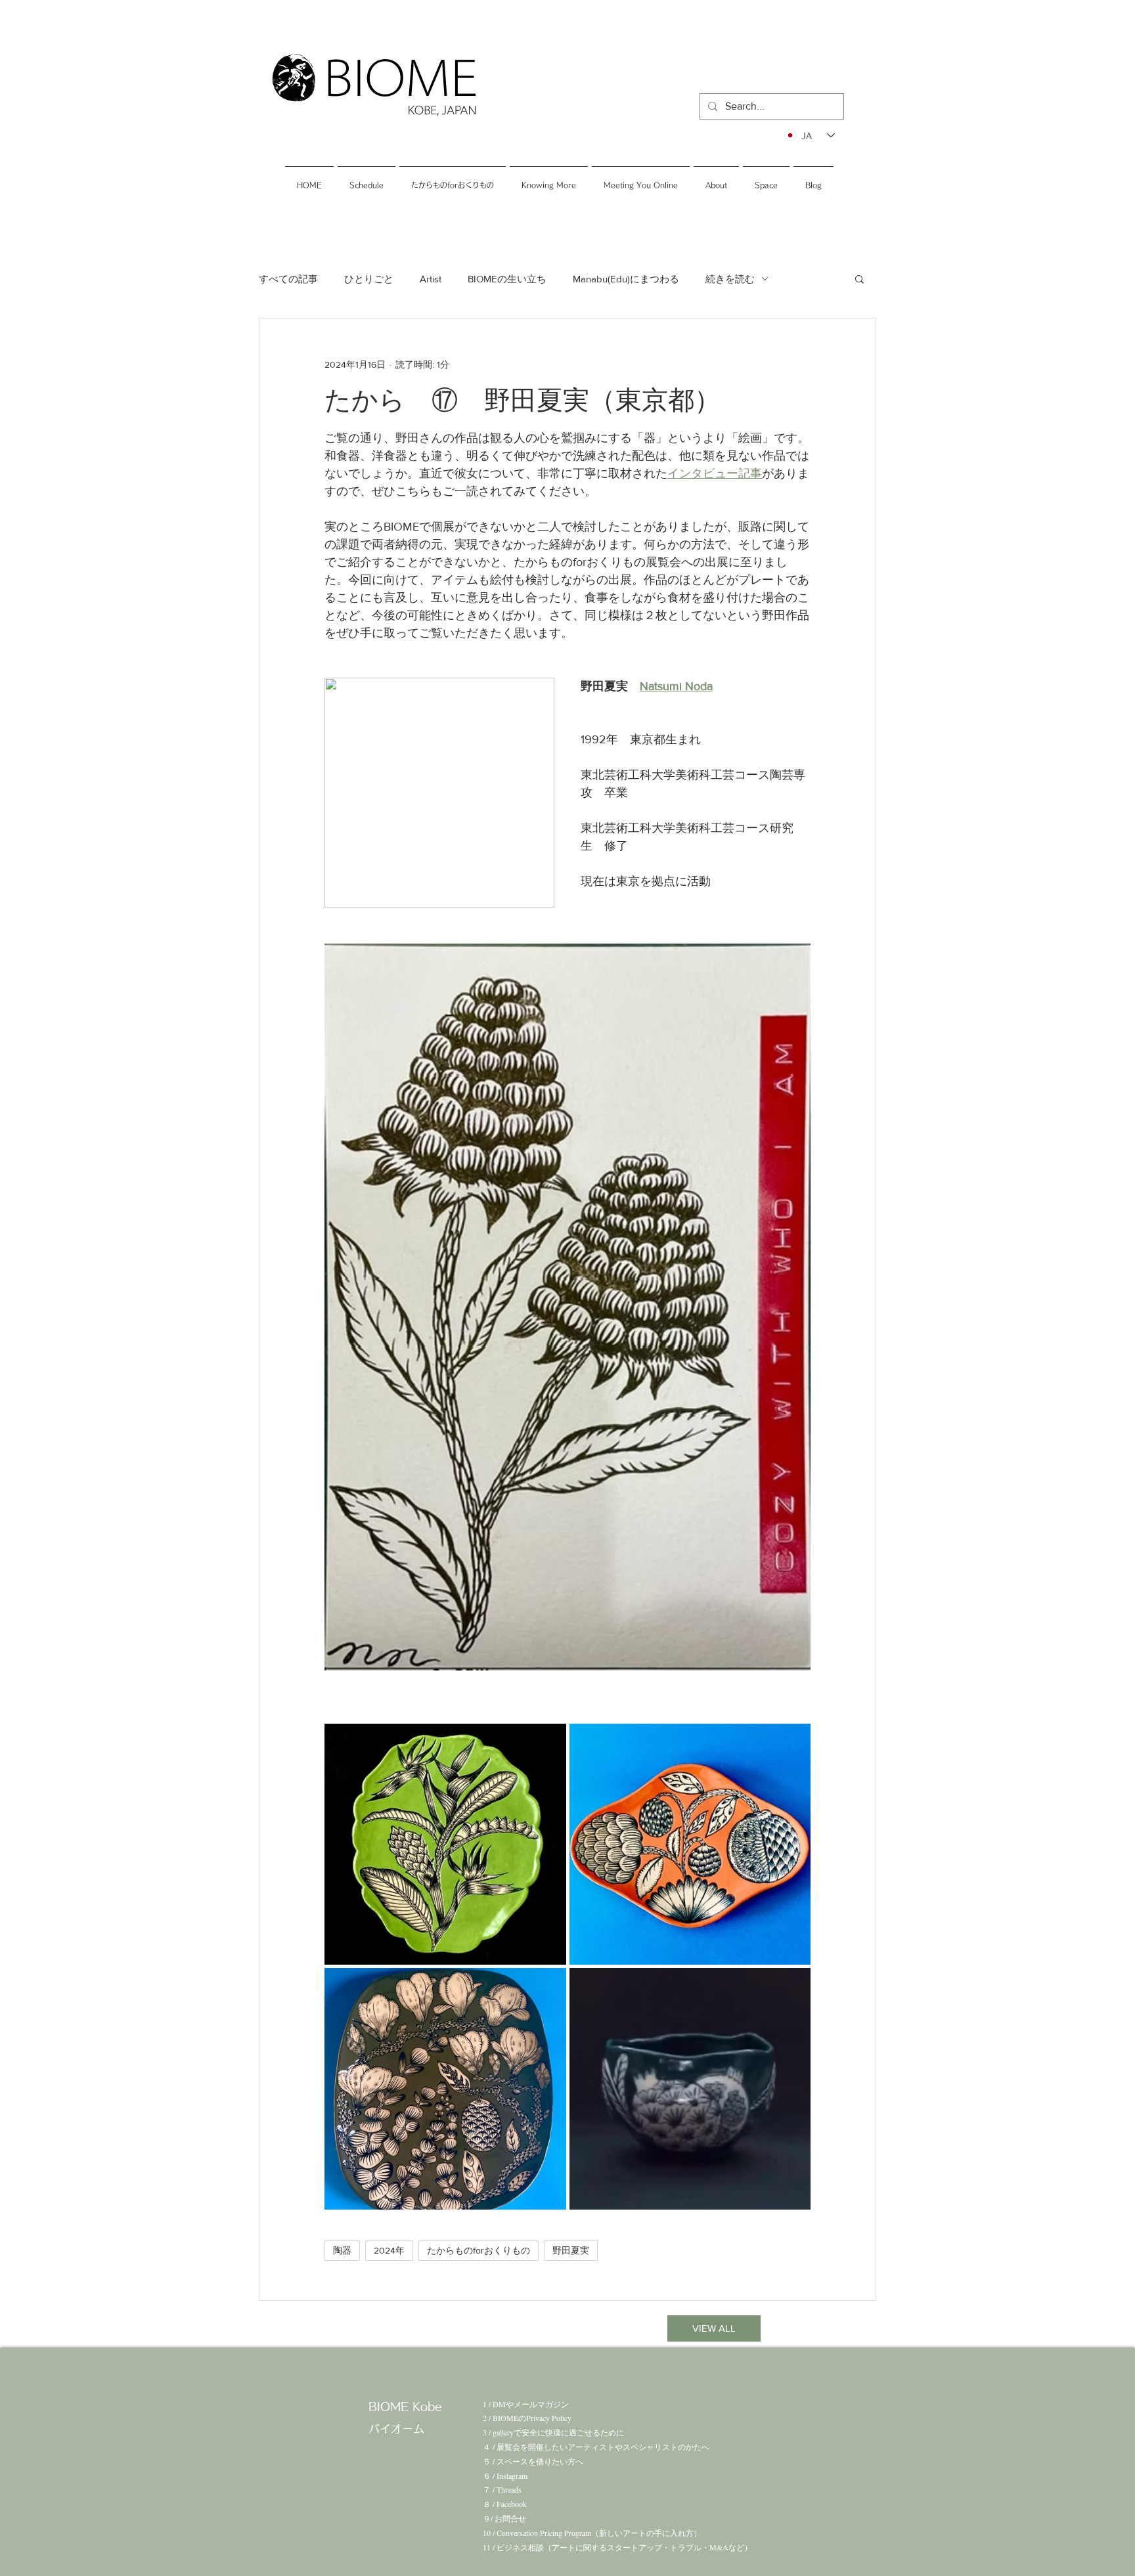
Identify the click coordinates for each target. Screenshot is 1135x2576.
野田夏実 (571, 2250)
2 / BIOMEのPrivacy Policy (527, 2418)
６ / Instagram (505, 2476)
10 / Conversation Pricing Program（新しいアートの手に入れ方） (592, 2533)
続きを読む (730, 279)
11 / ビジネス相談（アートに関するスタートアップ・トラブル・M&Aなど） (617, 2547)
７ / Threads (502, 2489)
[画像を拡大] (445, 1845)
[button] (859, 278)
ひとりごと (369, 279)
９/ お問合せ (504, 2518)
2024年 (389, 2250)
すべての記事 (288, 279)
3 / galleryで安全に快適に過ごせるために (553, 2432)
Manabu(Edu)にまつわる (626, 279)
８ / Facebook (505, 2504)
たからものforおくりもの (478, 2250)
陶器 (342, 2250)
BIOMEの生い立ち (507, 279)
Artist (431, 279)
